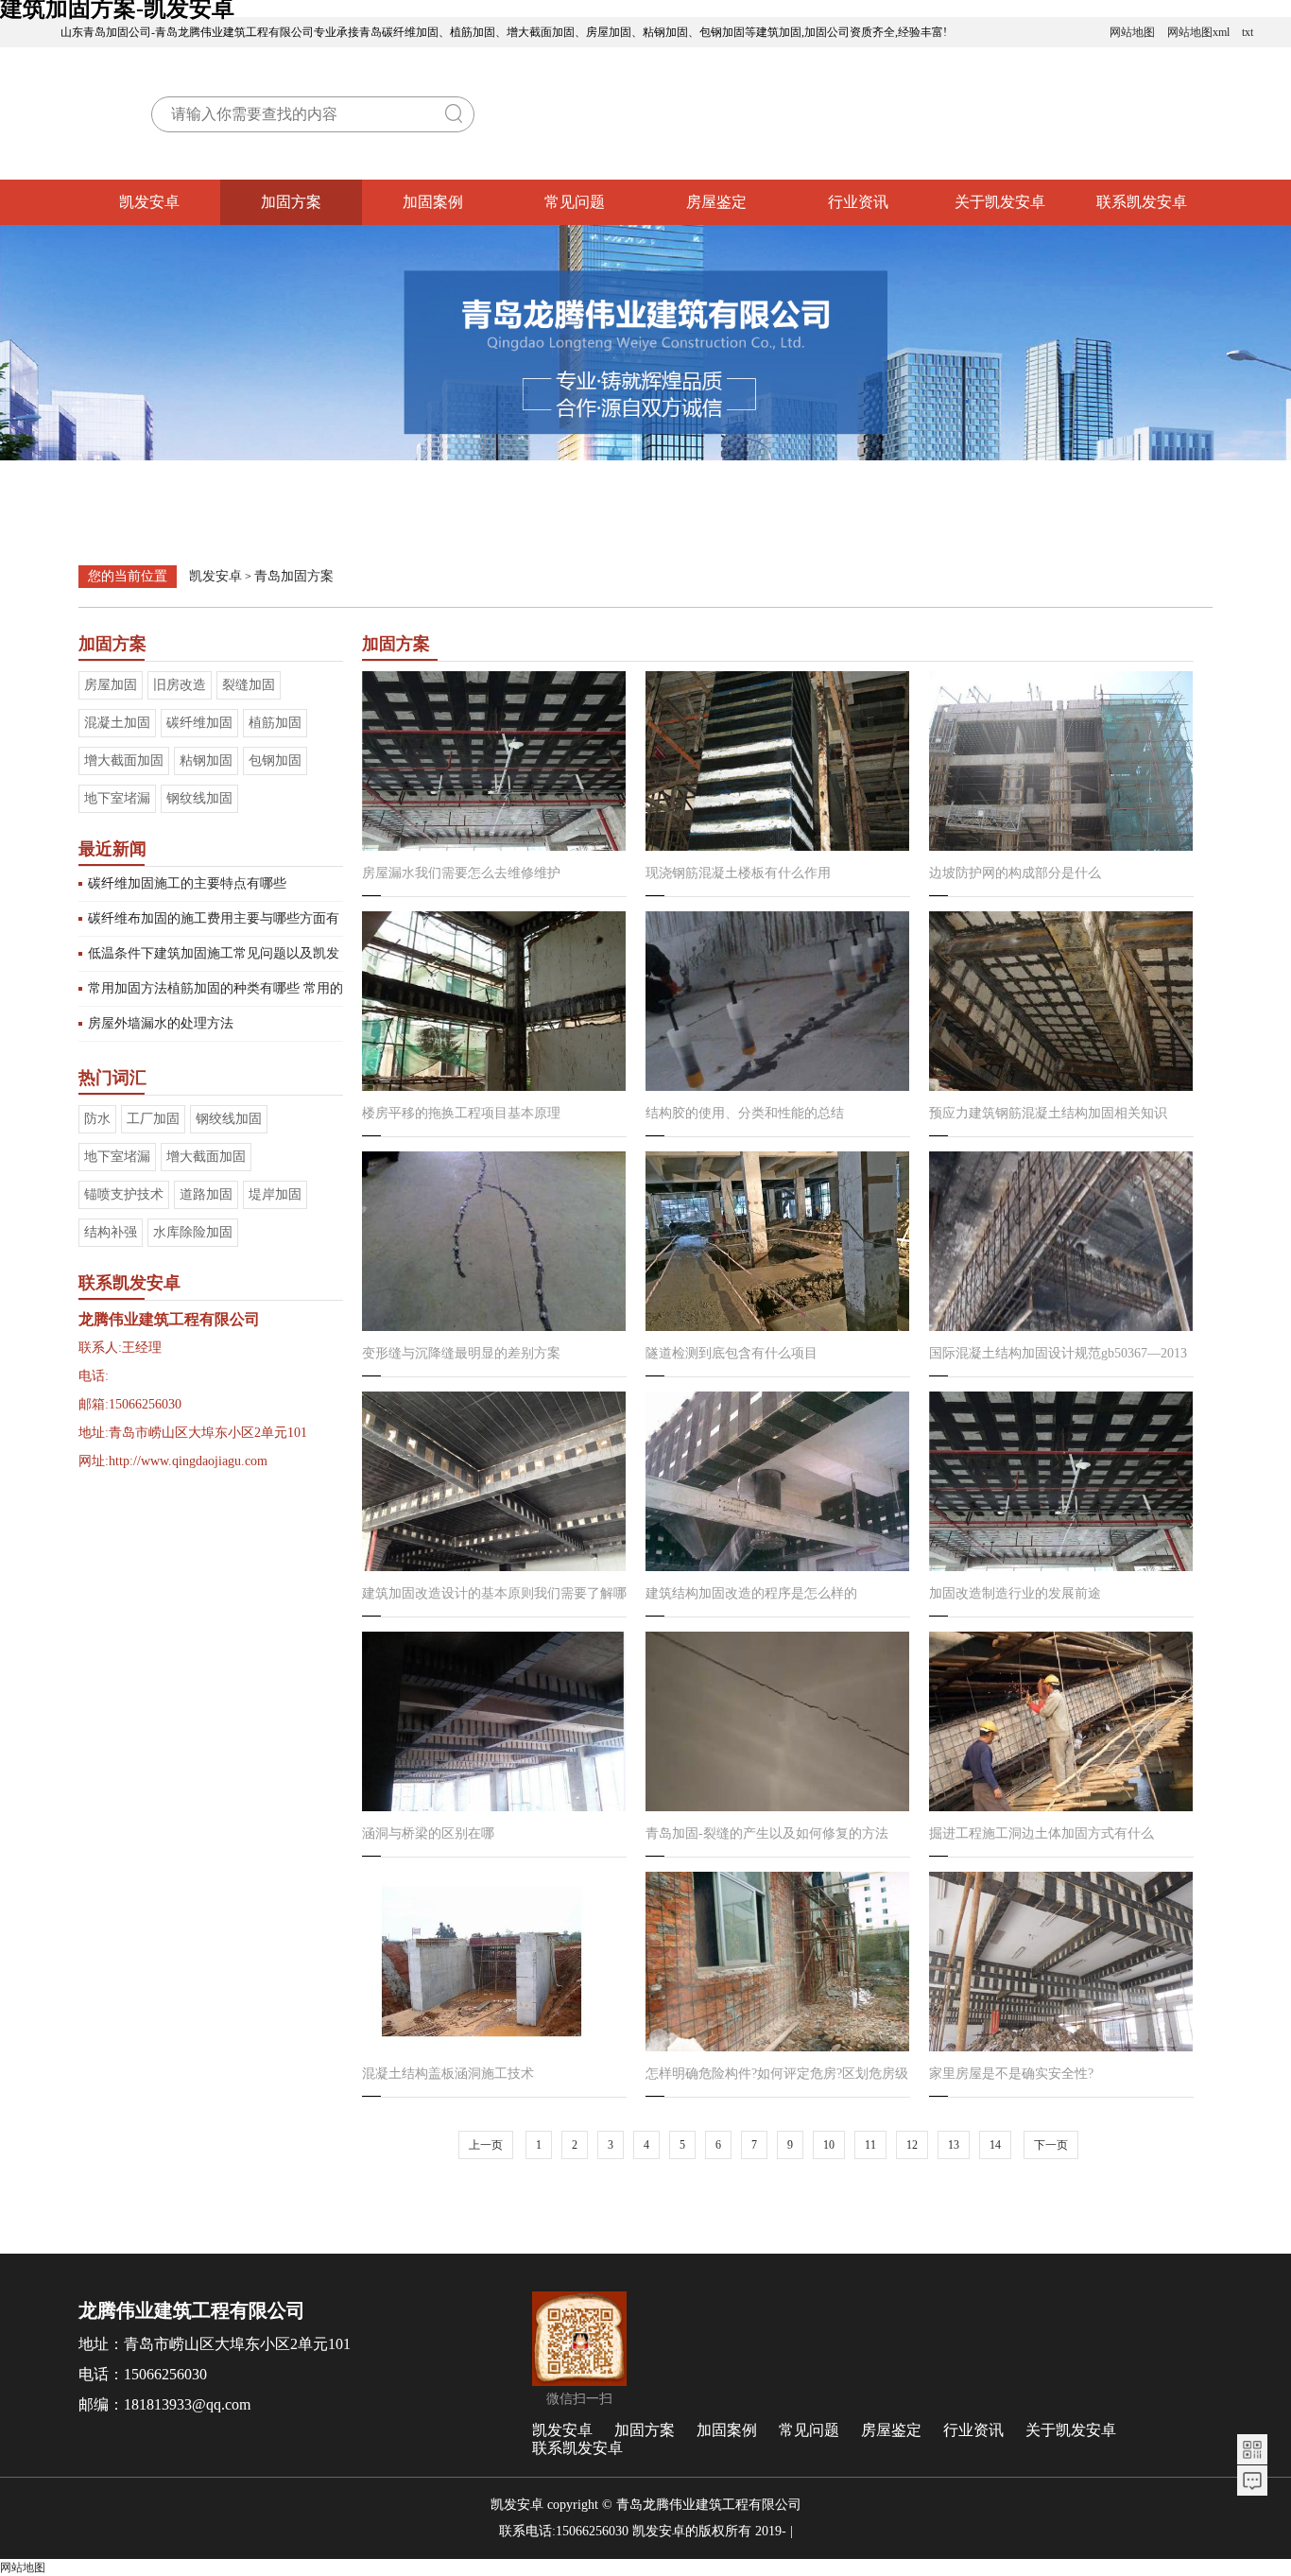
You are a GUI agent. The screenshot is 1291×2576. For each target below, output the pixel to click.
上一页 (486, 2145)
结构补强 (111, 1232)
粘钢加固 (206, 761)
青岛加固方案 (294, 576)
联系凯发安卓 (1142, 202)
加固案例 (433, 202)
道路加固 (206, 1194)
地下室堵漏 (117, 798)
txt (1248, 32)
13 (954, 2145)
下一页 (1051, 2145)
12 (912, 2145)
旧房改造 (180, 685)
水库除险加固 (193, 1232)
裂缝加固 (249, 685)
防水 (97, 1119)
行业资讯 (858, 202)
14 (995, 2145)
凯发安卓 (149, 202)
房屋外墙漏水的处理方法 (161, 1023)
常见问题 (575, 202)
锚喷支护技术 (124, 1194)
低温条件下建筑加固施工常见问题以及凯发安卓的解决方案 (214, 959)
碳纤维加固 (199, 723)
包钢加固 (275, 761)
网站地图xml (1198, 32)
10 (829, 2145)
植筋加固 (275, 723)
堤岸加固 (275, 1194)
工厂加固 (153, 1119)
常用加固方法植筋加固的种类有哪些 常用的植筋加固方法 (215, 994)
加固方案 (291, 202)
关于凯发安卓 (1000, 202)
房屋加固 (111, 685)
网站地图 (1132, 32)
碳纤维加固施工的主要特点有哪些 (187, 883)
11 (870, 2145)
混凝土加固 (117, 723)
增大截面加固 (124, 761)
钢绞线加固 (229, 1119)
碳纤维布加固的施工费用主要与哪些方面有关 (214, 924)
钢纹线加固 (199, 798)
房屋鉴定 (716, 202)
